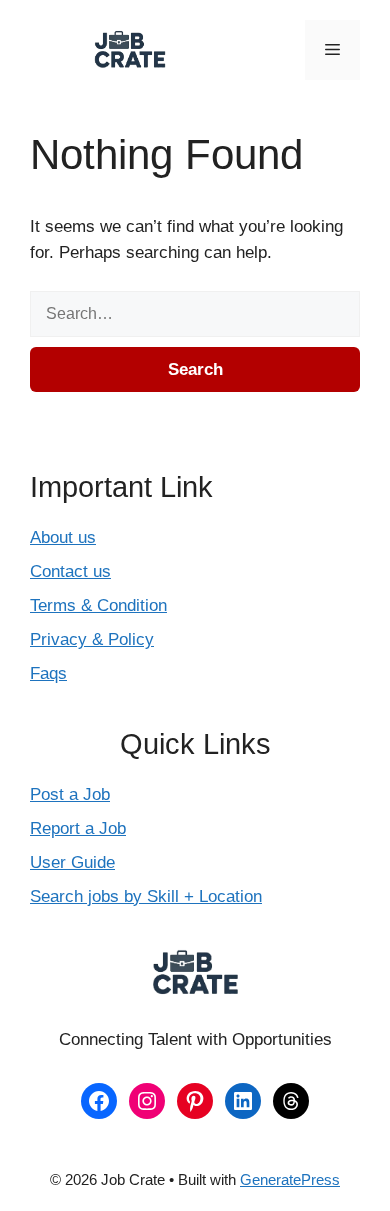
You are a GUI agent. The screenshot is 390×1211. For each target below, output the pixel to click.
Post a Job (70, 794)
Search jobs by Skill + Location (146, 896)
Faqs (48, 673)
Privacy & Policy (92, 639)
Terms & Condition (98, 605)
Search (195, 369)
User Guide (72, 862)
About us (63, 537)
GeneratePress (290, 1179)
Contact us (70, 571)
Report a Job (78, 828)
